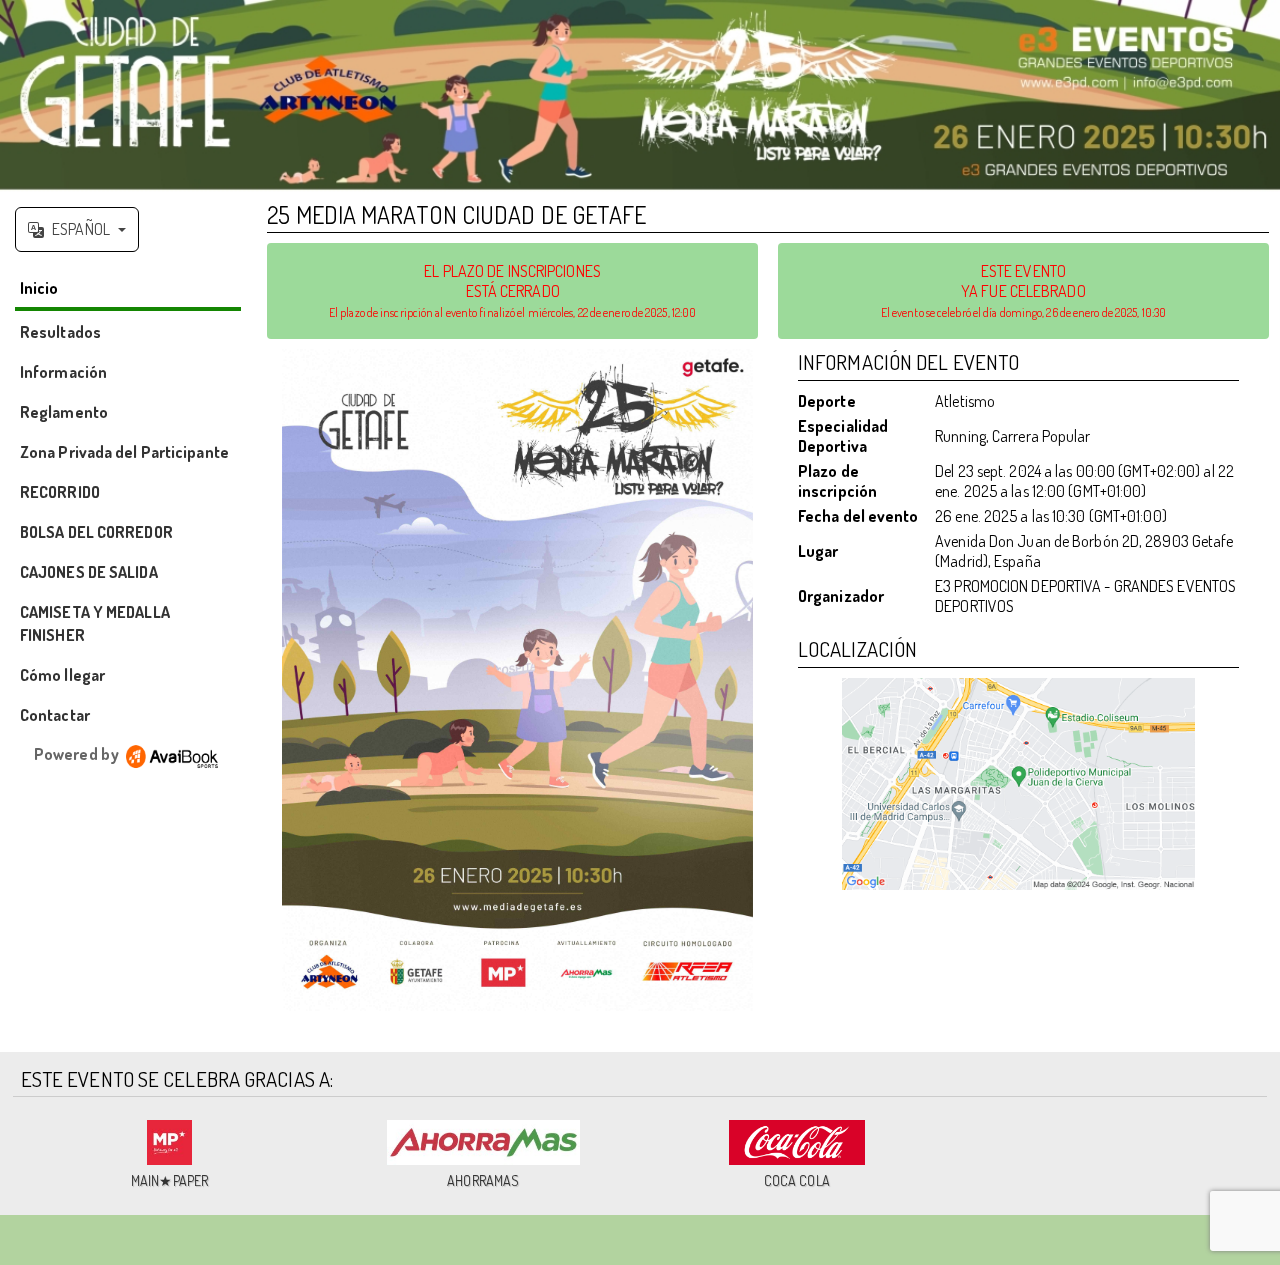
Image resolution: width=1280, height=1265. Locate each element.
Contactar (55, 715)
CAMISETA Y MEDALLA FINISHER (95, 623)
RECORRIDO (60, 492)
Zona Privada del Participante (124, 452)
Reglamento (64, 412)
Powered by (78, 754)
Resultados (60, 332)
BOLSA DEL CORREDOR (96, 532)
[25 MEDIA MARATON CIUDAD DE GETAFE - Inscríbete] (517, 680)
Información (63, 372)
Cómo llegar (62, 675)
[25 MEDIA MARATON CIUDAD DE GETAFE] (640, 96)
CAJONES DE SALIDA (89, 572)
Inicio (39, 288)
